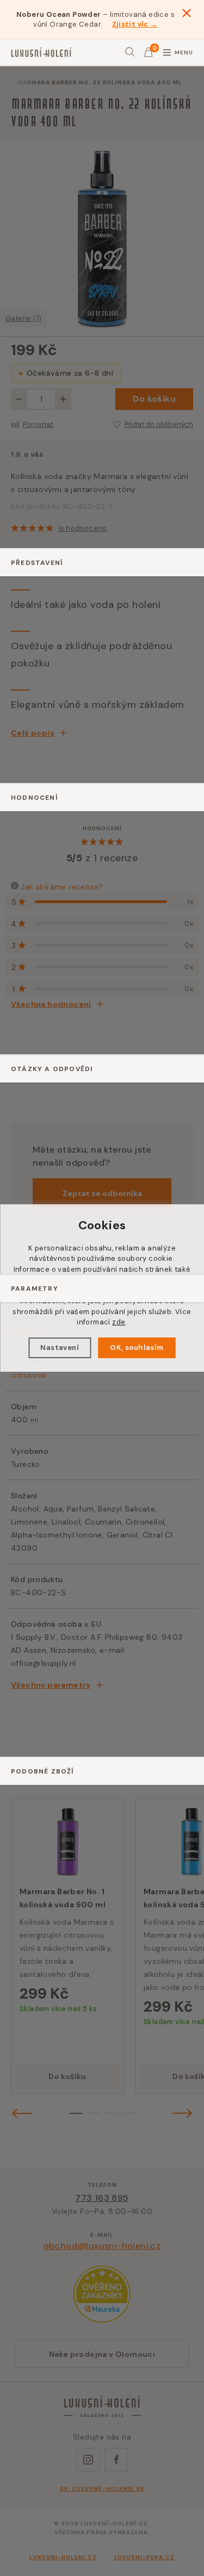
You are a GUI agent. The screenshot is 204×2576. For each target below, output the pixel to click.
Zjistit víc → (135, 24)
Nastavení (60, 1348)
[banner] (41, 52)
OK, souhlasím (137, 1348)
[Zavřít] (187, 13)
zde (119, 1322)
